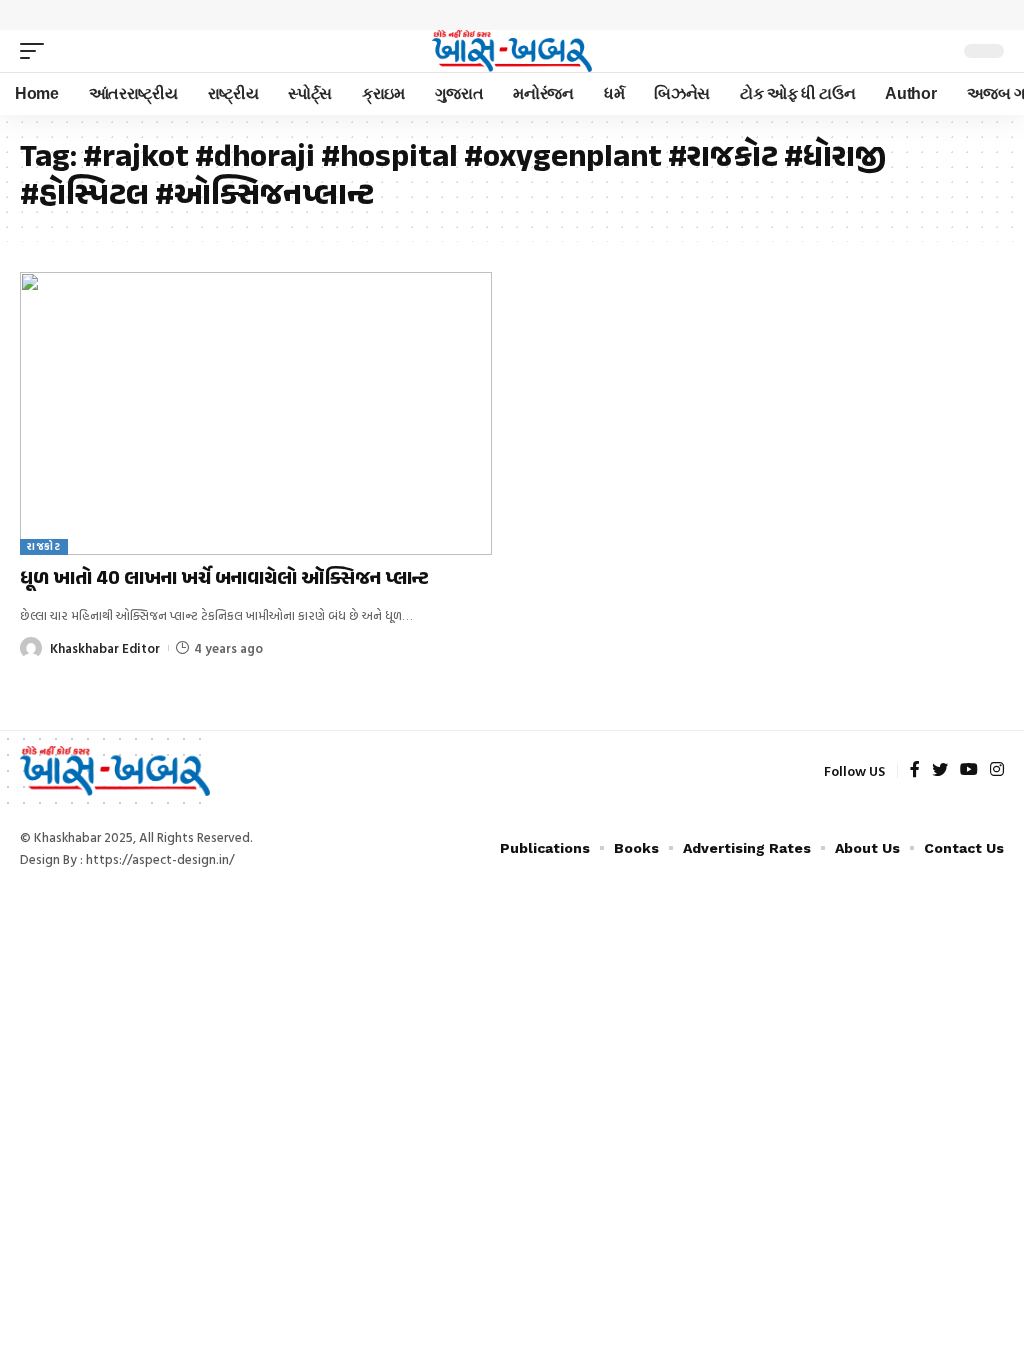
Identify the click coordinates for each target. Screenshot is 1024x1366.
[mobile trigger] (37, 51)
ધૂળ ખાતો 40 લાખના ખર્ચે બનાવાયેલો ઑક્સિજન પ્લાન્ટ (224, 579)
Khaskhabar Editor (105, 648)
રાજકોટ (44, 546)
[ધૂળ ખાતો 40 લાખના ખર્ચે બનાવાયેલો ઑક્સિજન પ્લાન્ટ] (256, 413)
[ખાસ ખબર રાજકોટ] (512, 51)
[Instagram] (997, 770)
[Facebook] (915, 770)
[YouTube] (969, 770)
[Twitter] (940, 770)
